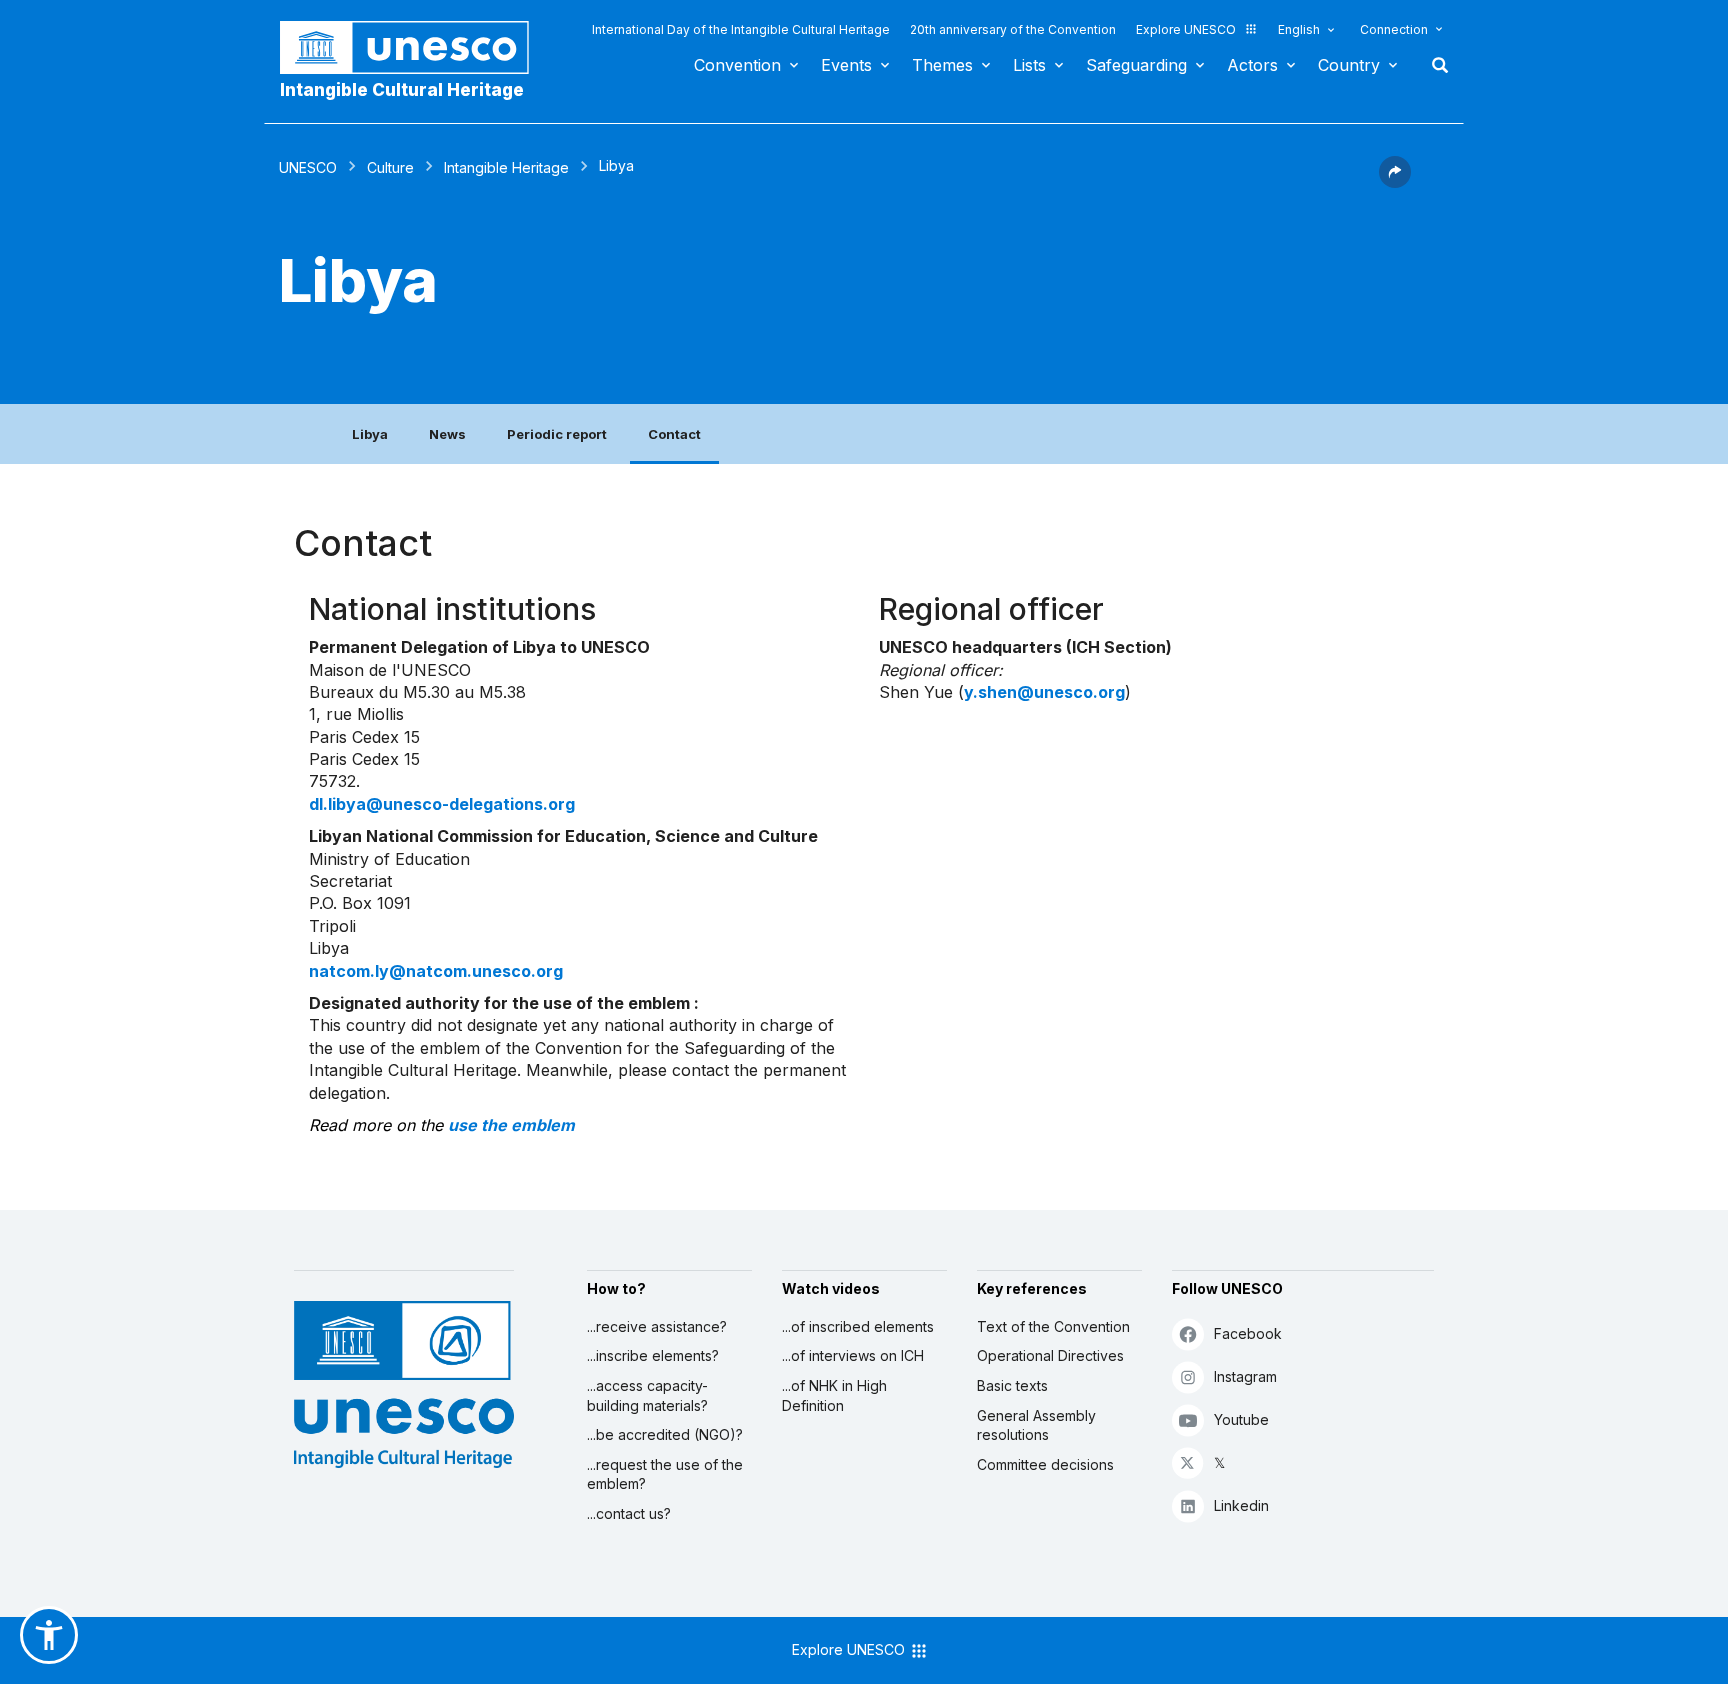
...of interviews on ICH (853, 1355)
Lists (1029, 65)
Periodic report (557, 434)
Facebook (1248, 1333)
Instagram (1245, 1376)
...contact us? (629, 1513)
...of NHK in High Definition (834, 1395)
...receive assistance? (657, 1326)
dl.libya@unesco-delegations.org (442, 804)
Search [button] (1434, 65)
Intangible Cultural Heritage (402, 90)
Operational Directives (1050, 1355)
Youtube (1241, 1419)
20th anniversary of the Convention (1013, 29)
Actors (1252, 65)
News (447, 434)
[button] (1395, 182)
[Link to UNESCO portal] (415, 47)
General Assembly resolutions (1036, 1425)
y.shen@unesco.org (1044, 692)
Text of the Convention (1053, 1326)
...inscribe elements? (653, 1355)
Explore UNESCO (1186, 29)
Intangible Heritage (506, 167)
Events (846, 65)
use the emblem (511, 1125)
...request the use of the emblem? (665, 1474)
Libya (370, 434)
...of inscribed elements (858, 1326)
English (1299, 29)
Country (1349, 65)
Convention (737, 65)
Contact (674, 434)
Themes (942, 65)
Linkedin (1241, 1505)
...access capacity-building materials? (647, 1395)
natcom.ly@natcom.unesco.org (436, 971)
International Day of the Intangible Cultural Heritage (741, 29)
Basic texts (1012, 1385)
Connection (1394, 29)
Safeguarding (1136, 65)
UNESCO (308, 167)
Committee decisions (1045, 1464)
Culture (390, 167)
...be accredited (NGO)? (665, 1434)
